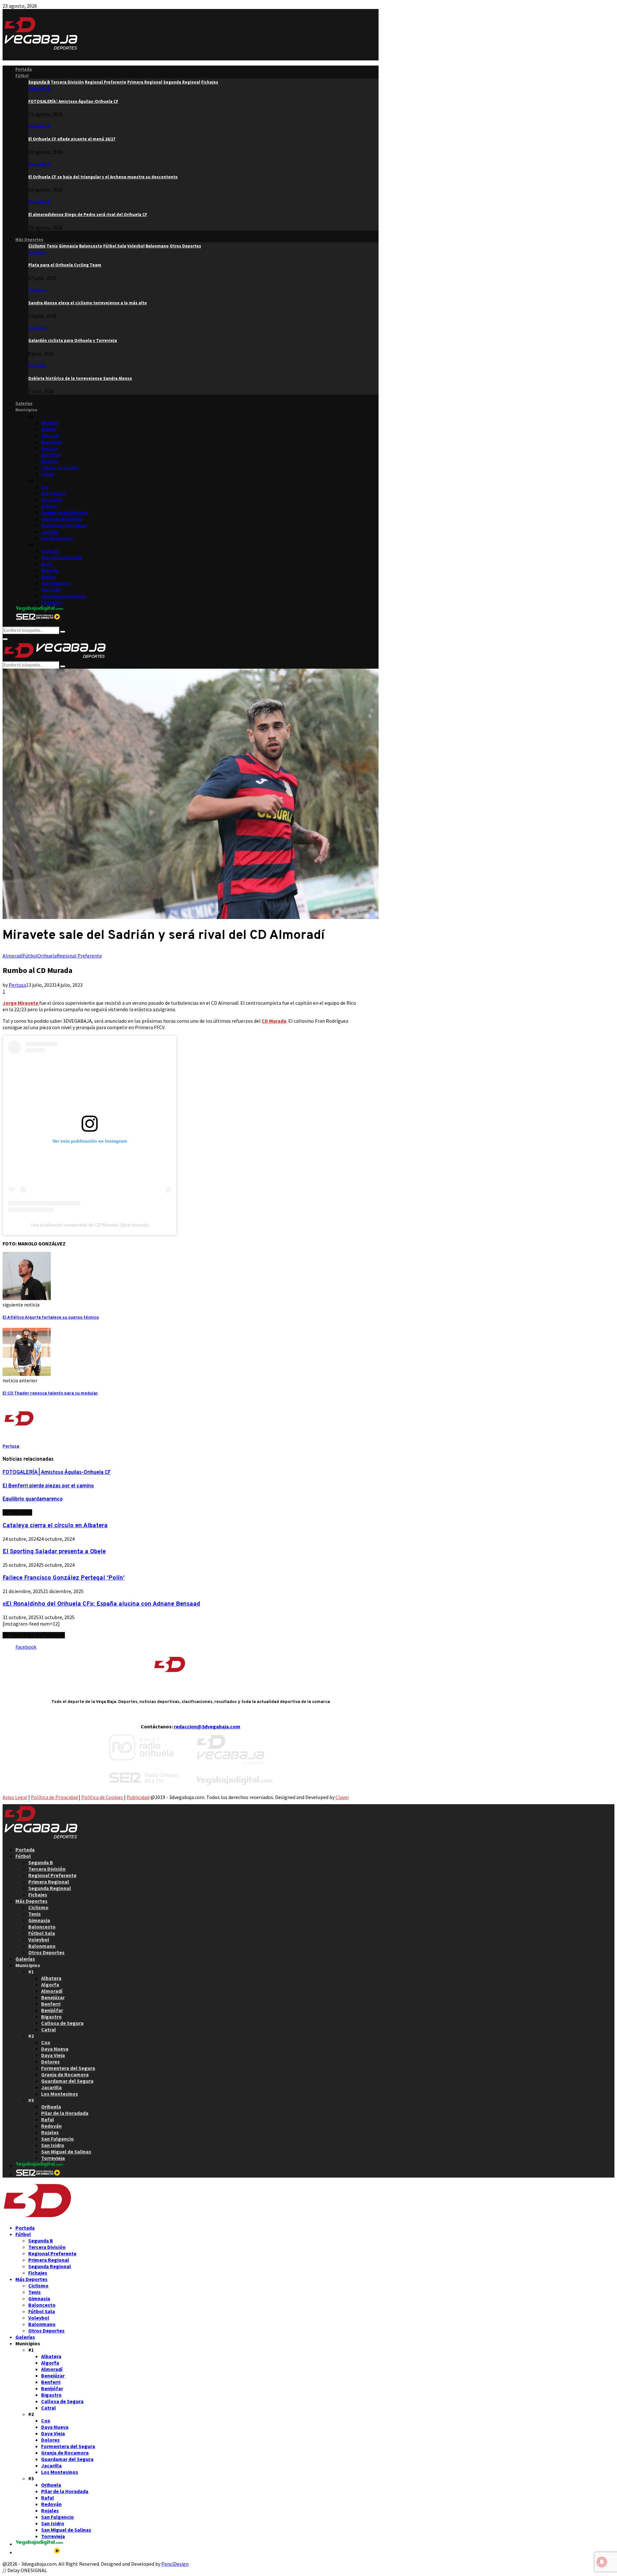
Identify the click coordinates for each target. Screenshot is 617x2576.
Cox (45, 487)
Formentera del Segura (65, 513)
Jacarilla (50, 532)
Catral (47, 474)
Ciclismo (37, 252)
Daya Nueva (53, 493)
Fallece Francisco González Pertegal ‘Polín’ (64, 1578)
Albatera (50, 423)
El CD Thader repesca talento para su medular (50, 1393)
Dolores (49, 506)
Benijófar (51, 455)
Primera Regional (49, 1882)
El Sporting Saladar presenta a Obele (54, 1552)
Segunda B (39, 89)
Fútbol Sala (42, 1933)
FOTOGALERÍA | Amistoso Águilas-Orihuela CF (73, 101)
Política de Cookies (102, 1797)
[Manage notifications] (602, 2562)
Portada (24, 69)
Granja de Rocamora (62, 519)
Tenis (35, 1914)
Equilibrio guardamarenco (33, 1499)
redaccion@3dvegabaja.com (207, 1726)
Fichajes (38, 1894)
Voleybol (39, 1939)
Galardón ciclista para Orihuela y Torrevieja (73, 340)
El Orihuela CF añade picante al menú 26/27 (72, 139)
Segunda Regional (50, 1888)
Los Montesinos (57, 538)
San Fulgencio (55, 583)
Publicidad (138, 1797)
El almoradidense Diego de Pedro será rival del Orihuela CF (88, 214)
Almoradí (50, 436)
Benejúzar (51, 442)
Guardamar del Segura (64, 526)
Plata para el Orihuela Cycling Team (65, 265)
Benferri (49, 448)
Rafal (47, 564)
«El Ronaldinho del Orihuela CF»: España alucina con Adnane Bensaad (101, 1604)
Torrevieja (52, 603)
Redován (50, 570)
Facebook (26, 1647)
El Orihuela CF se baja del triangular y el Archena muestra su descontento (103, 177)
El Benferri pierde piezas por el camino (48, 1486)
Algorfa (49, 429)
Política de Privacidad (54, 1797)
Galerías (24, 403)
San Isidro (51, 590)
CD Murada (274, 1021)
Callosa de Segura (59, 468)
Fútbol (22, 76)
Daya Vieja (52, 500)
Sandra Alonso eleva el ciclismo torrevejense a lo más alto (88, 303)
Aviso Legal (15, 1797)
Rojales (49, 577)
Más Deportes (29, 240)
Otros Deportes (46, 1952)
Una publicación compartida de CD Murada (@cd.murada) (90, 1225)
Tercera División (47, 1869)
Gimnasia (39, 1920)
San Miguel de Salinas (63, 596)
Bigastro (50, 461)
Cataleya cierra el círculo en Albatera (55, 1526)
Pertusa (17, 985)
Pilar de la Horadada (62, 558)
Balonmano (42, 1946)
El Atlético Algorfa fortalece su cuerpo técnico (51, 1318)
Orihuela (50, 551)
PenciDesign (175, 2564)
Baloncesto (42, 1927)
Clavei (342, 1797)
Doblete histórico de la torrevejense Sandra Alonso (80, 378)
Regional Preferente (79, 956)
